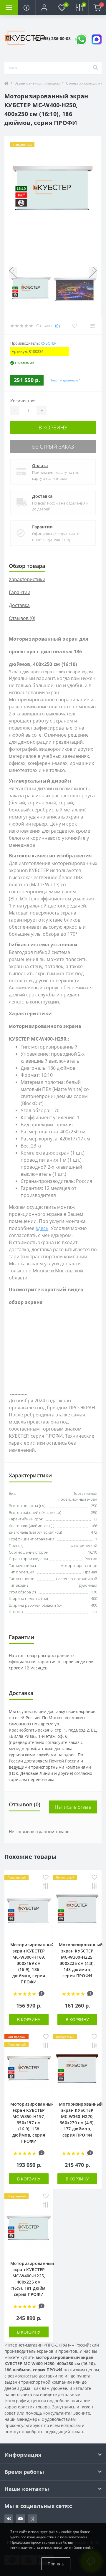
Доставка (42, 496)
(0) (57, 326)
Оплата (40, 466)
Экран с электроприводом (37, 83)
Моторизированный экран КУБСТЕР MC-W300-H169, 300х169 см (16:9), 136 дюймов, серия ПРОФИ (32, 1963)
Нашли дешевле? (65, 380)
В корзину (53, 427)
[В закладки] (46, 1878)
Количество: (23, 401)
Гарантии (42, 527)
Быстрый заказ (53, 447)
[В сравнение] (46, 1887)
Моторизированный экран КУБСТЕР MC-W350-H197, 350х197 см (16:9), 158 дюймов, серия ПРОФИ (32, 2123)
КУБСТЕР (49, 343)
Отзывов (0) (22, 618)
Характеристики (27, 579)
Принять (56, 2564)
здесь (42, 1228)
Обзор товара (27, 566)
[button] (44, 7)
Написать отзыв (73, 1807)
